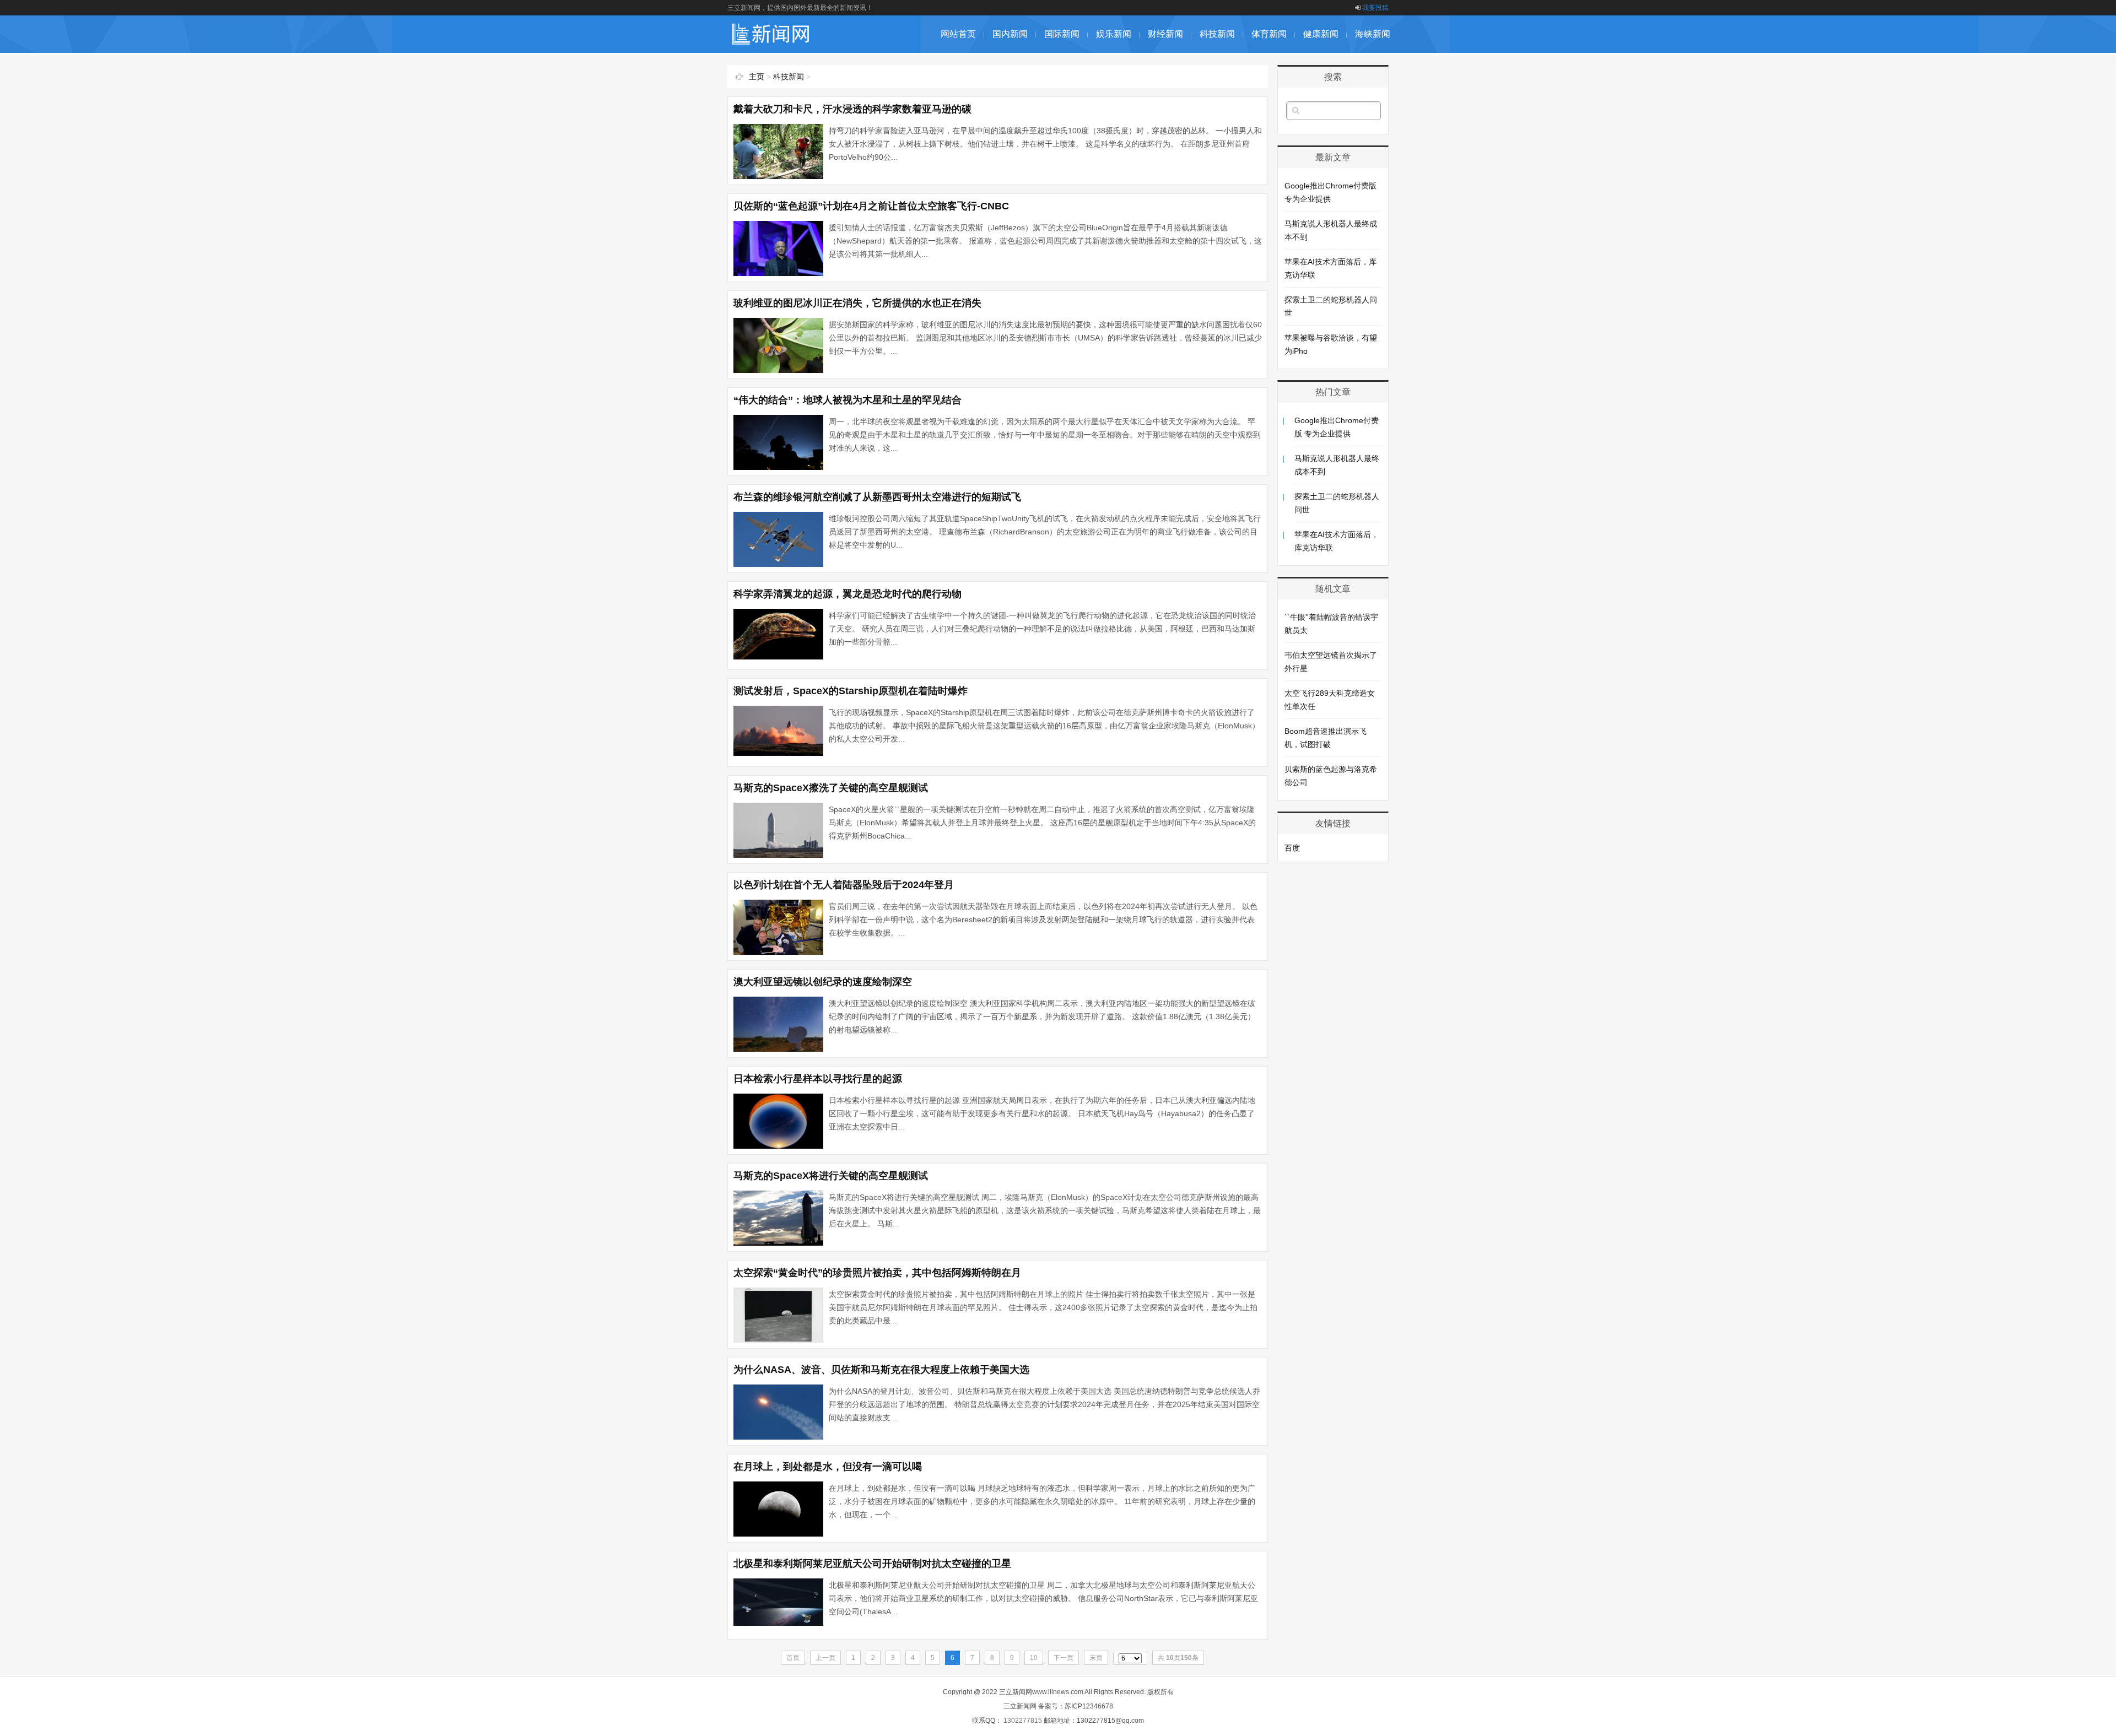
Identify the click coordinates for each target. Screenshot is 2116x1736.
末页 (1096, 1658)
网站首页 (958, 34)
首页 (793, 1658)
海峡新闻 (1373, 34)
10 (1034, 1658)
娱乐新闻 (1114, 34)
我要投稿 (1375, 8)
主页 (757, 77)
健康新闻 (1321, 34)
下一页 (1064, 1658)
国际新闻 (1062, 34)
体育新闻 (1269, 34)
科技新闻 (1217, 34)
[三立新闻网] (771, 47)
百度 (1292, 848)
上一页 (825, 1658)
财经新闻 (1165, 34)
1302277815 (1023, 1721)
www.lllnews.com (1058, 1692)
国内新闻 (1010, 34)
